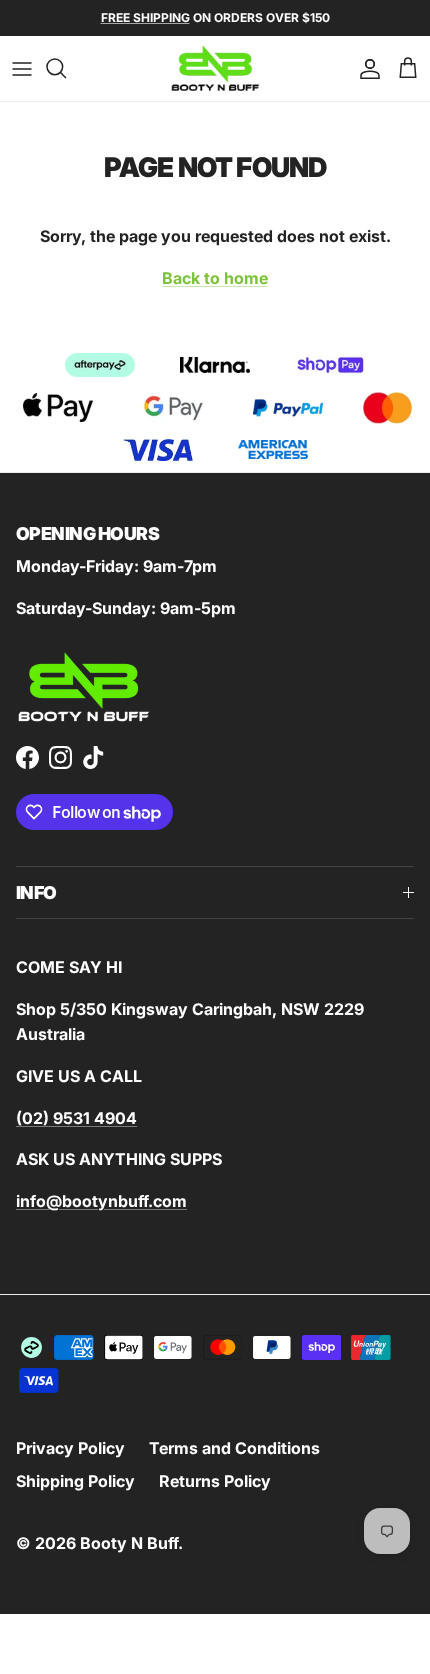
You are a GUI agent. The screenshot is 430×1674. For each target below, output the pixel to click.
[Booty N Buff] (215, 68)
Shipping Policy (75, 1481)
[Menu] (22, 68)
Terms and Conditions (234, 1448)
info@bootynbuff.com (101, 1201)
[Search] (66, 68)
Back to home (215, 278)
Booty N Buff (129, 1543)
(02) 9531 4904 (76, 1118)
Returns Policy (215, 1481)
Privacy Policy (70, 1448)
